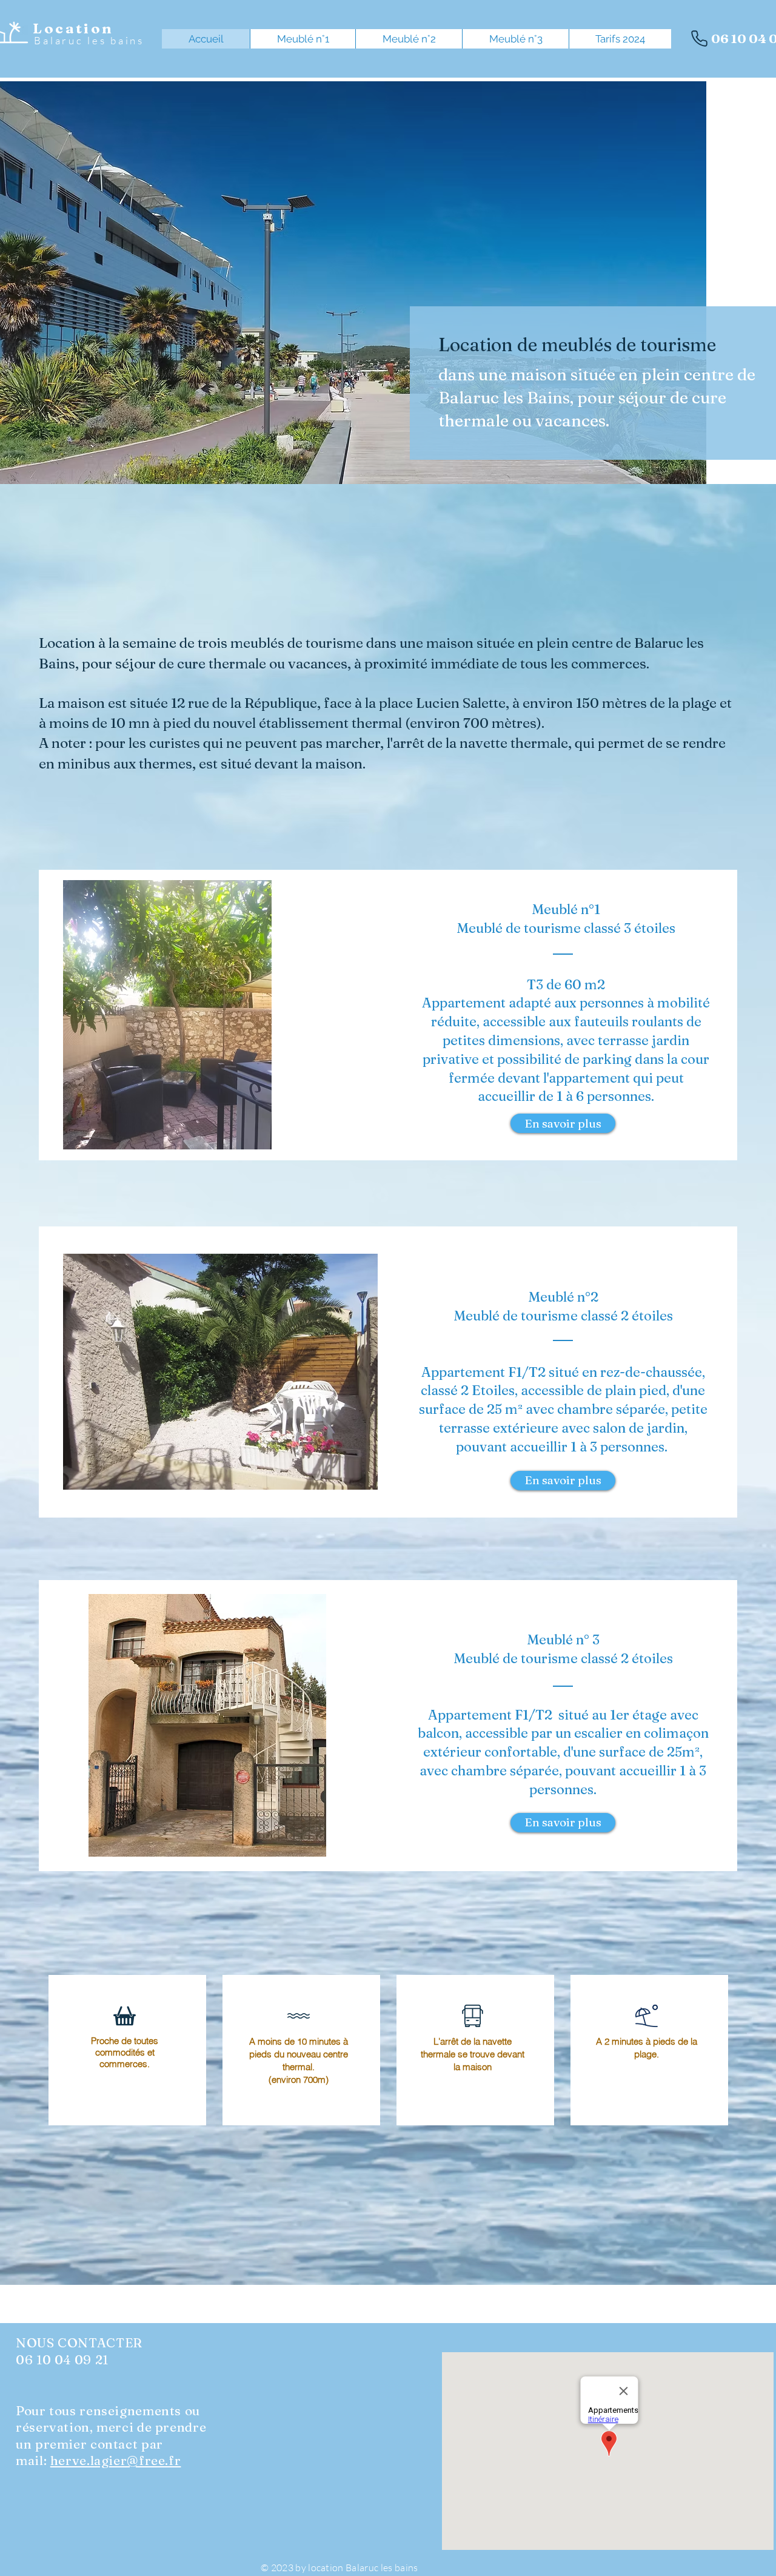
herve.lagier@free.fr (116, 2460)
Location (73, 29)
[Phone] (699, 38)
